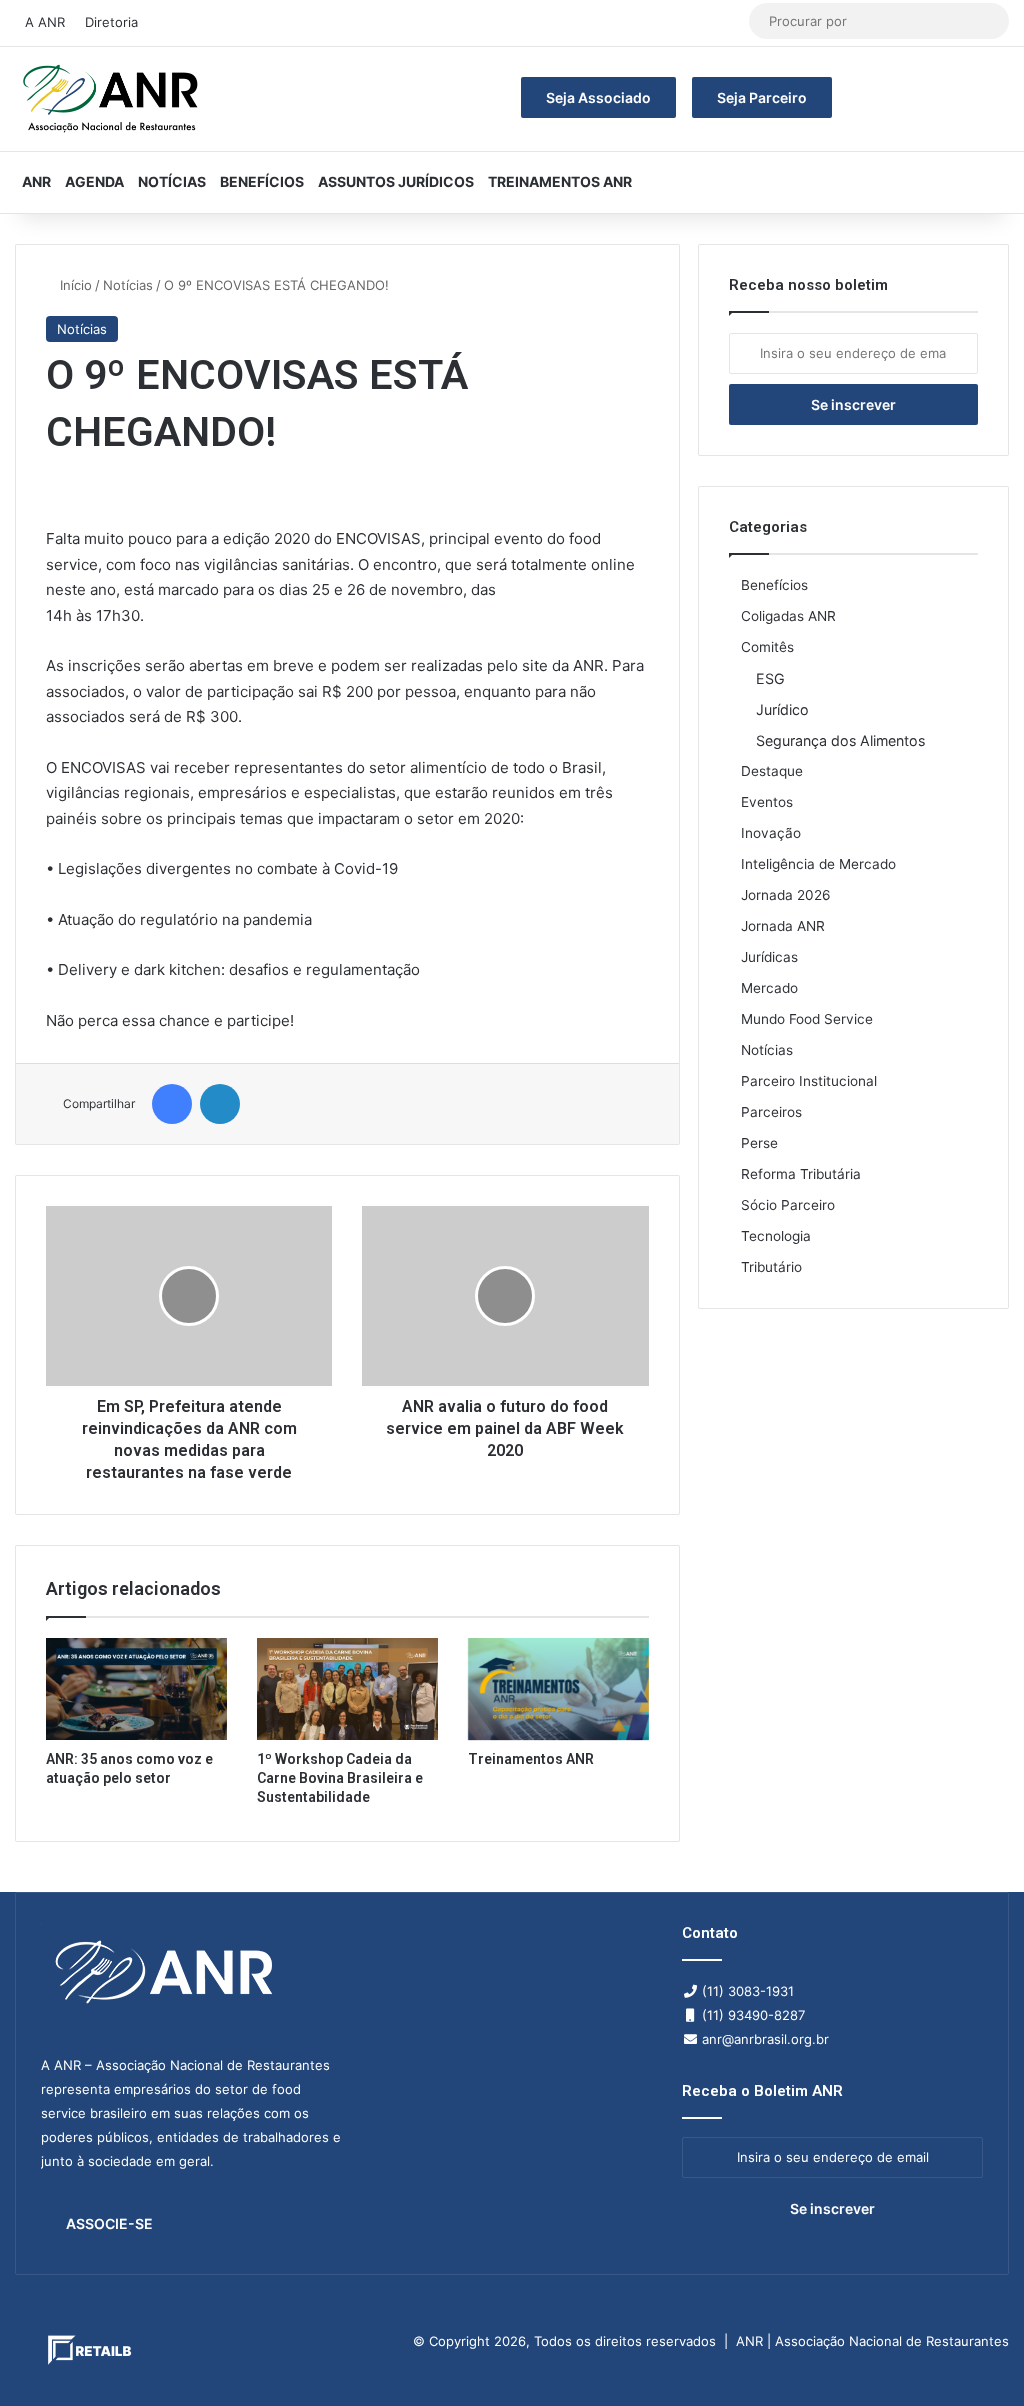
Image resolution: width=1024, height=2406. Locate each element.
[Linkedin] (220, 1104)
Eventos (767, 802)
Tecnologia (776, 1236)
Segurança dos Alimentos (840, 740)
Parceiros (771, 1112)
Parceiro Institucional (809, 1081)
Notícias (172, 181)
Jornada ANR (783, 926)
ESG (770, 678)
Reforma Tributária (801, 1174)
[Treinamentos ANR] (558, 1689)
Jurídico (782, 709)
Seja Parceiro (762, 97)
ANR (36, 181)
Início (74, 285)
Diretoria (111, 22)
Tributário (771, 1267)
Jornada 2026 (786, 895)
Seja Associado (598, 97)
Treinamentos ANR (560, 181)
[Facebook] (172, 1104)
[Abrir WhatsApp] (974, 2355)
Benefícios (262, 181)
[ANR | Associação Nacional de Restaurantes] (112, 99)
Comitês (767, 647)
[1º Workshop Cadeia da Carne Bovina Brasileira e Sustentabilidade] (347, 1689)
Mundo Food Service (807, 1019)
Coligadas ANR (788, 616)
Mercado (769, 988)
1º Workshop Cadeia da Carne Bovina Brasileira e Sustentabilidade (340, 1778)
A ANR (45, 22)
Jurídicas (769, 957)
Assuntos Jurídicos (396, 181)
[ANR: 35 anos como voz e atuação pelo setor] (136, 1689)
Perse (759, 1143)
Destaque (772, 771)
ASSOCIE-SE (109, 2223)
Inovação (771, 833)
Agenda (94, 181)
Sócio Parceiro (788, 1205)
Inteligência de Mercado (818, 864)
